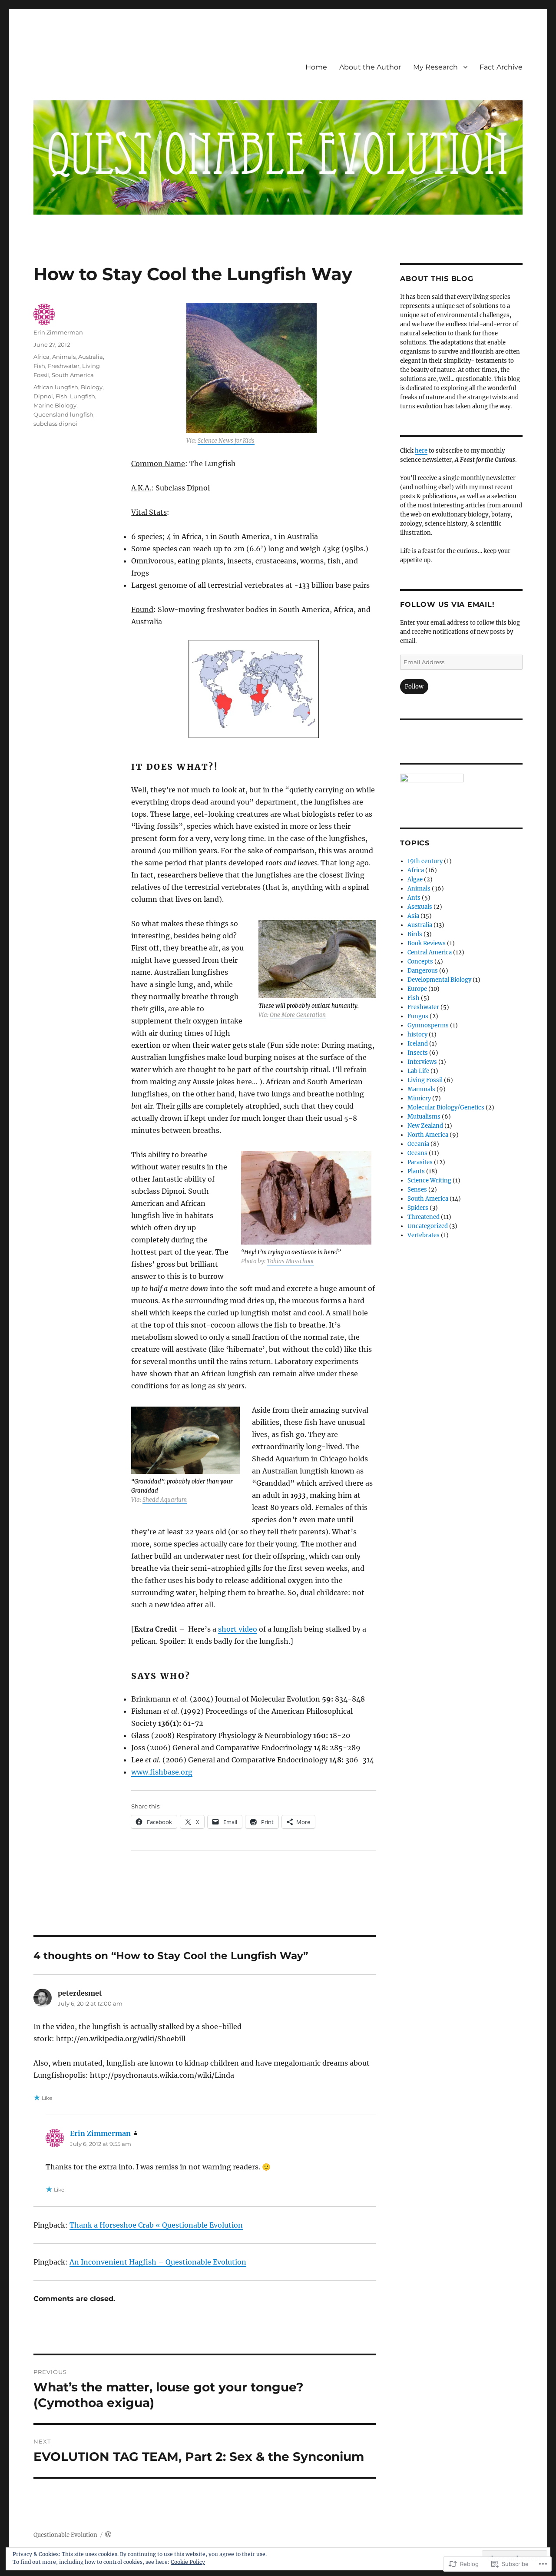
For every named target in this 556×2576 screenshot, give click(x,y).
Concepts (420, 962)
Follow (414, 687)
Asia (413, 916)
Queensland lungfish (63, 414)
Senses (417, 1190)
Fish (39, 366)
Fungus (418, 1016)
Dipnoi (43, 396)
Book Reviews (427, 943)
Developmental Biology (439, 980)
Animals (64, 357)
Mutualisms (424, 1117)
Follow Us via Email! (447, 604)
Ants (414, 898)
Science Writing (429, 1180)
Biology (92, 387)
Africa (41, 357)
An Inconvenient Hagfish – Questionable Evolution (158, 2262)
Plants (416, 1171)
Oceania (418, 1144)
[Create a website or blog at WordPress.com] (108, 2535)
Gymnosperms (428, 1025)
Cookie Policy (188, 2562)
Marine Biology (55, 405)
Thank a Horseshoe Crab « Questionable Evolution (156, 2225)
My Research (435, 67)
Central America (430, 952)
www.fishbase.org (162, 1772)
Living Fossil (425, 1080)
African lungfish (56, 387)
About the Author (370, 67)
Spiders (418, 1208)
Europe (417, 989)
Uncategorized (428, 1226)
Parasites (420, 1162)
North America (428, 1135)
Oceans (417, 1153)
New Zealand (425, 1126)
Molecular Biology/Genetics (446, 1108)
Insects (418, 1053)
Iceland (418, 1044)
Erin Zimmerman (58, 332)
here (421, 451)
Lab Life (418, 1071)
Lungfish (83, 396)
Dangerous (423, 971)
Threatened (424, 1217)
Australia (91, 357)
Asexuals (420, 907)
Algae (415, 879)
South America (73, 375)
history (417, 1035)
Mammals (421, 1089)
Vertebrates (424, 1235)
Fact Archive (501, 67)
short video (238, 1629)
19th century (425, 861)
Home (316, 67)
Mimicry (419, 1098)
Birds (415, 934)
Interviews (422, 1062)
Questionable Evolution (65, 2535)
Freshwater (64, 366)
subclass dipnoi (55, 424)
